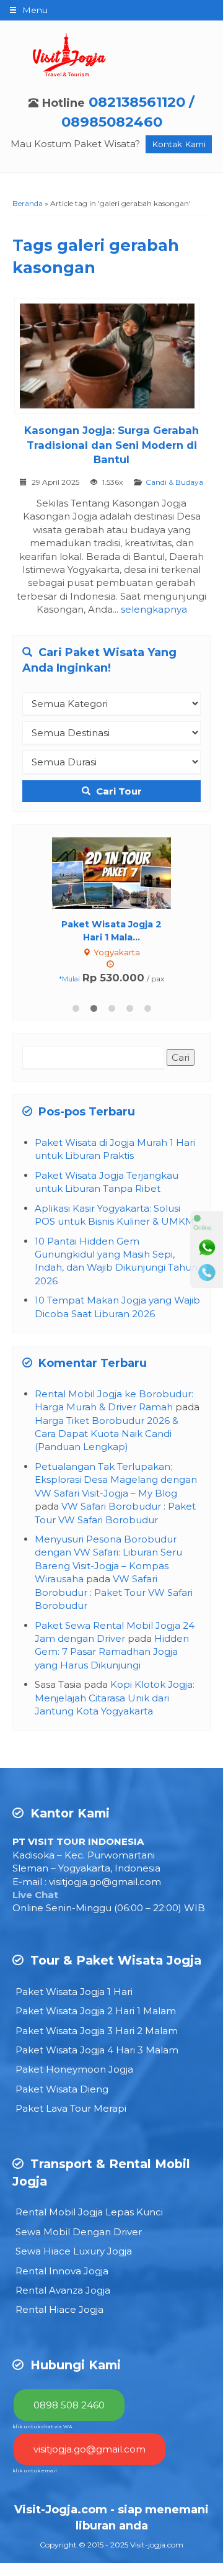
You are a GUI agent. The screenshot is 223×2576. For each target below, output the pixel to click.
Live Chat (35, 1895)
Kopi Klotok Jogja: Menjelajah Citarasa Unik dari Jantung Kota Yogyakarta (115, 1698)
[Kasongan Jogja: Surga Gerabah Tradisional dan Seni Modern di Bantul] (112, 358)
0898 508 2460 (69, 2405)
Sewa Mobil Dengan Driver (79, 2232)
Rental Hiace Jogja (59, 2309)
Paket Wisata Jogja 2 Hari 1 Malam (96, 2011)
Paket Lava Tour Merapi (71, 2108)
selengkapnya (154, 609)
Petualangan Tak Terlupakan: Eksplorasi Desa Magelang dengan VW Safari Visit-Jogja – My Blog (116, 1480)
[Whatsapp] (207, 1248)
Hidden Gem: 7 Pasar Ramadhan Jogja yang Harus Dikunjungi (112, 1652)
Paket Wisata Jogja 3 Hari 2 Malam (97, 2031)
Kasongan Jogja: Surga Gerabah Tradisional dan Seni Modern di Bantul (111, 445)
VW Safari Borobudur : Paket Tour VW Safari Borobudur (114, 1592)
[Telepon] (207, 1272)
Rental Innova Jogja (62, 2271)
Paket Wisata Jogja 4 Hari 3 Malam (97, 2050)
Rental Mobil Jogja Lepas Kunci (89, 2212)
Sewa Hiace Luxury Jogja (74, 2251)
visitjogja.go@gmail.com (105, 1882)
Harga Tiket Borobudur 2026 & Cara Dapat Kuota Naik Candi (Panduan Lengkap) (107, 1434)
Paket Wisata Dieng (62, 2089)
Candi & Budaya (174, 482)
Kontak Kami (179, 144)
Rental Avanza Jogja (63, 2290)
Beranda (28, 203)
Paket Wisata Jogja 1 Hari (74, 1992)
